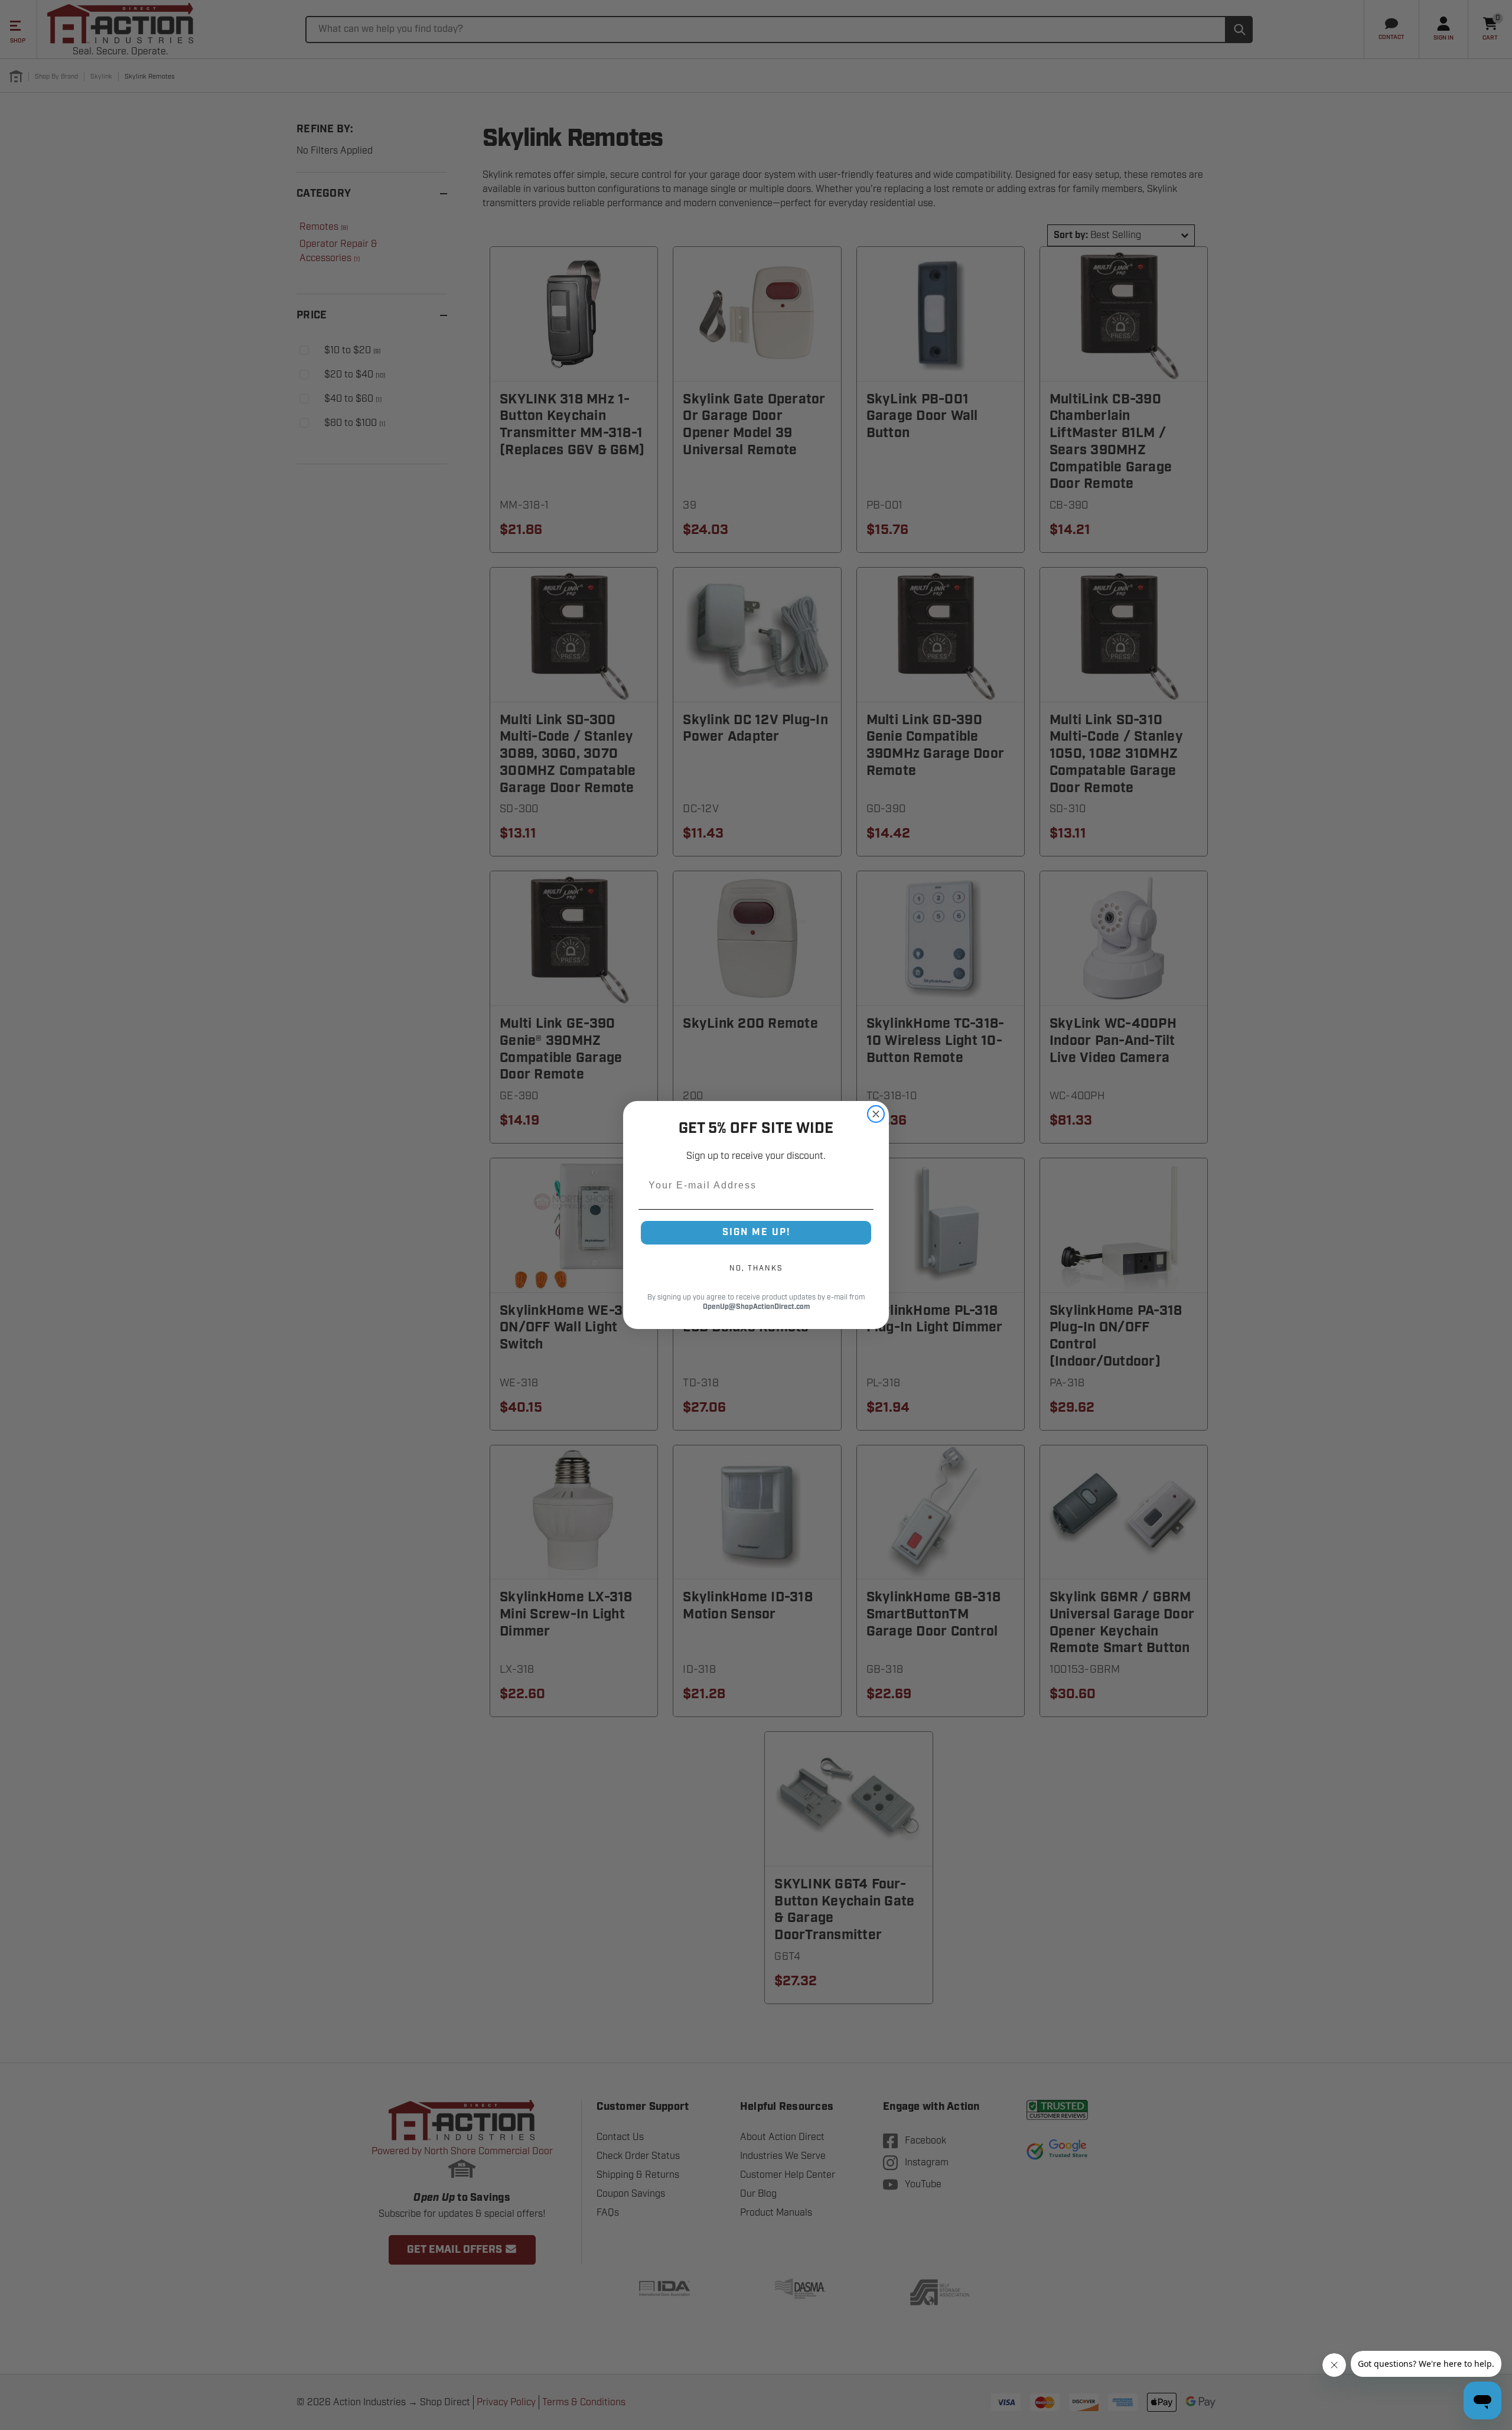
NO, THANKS (756, 1268)
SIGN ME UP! (756, 1232)
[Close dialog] (876, 1114)
